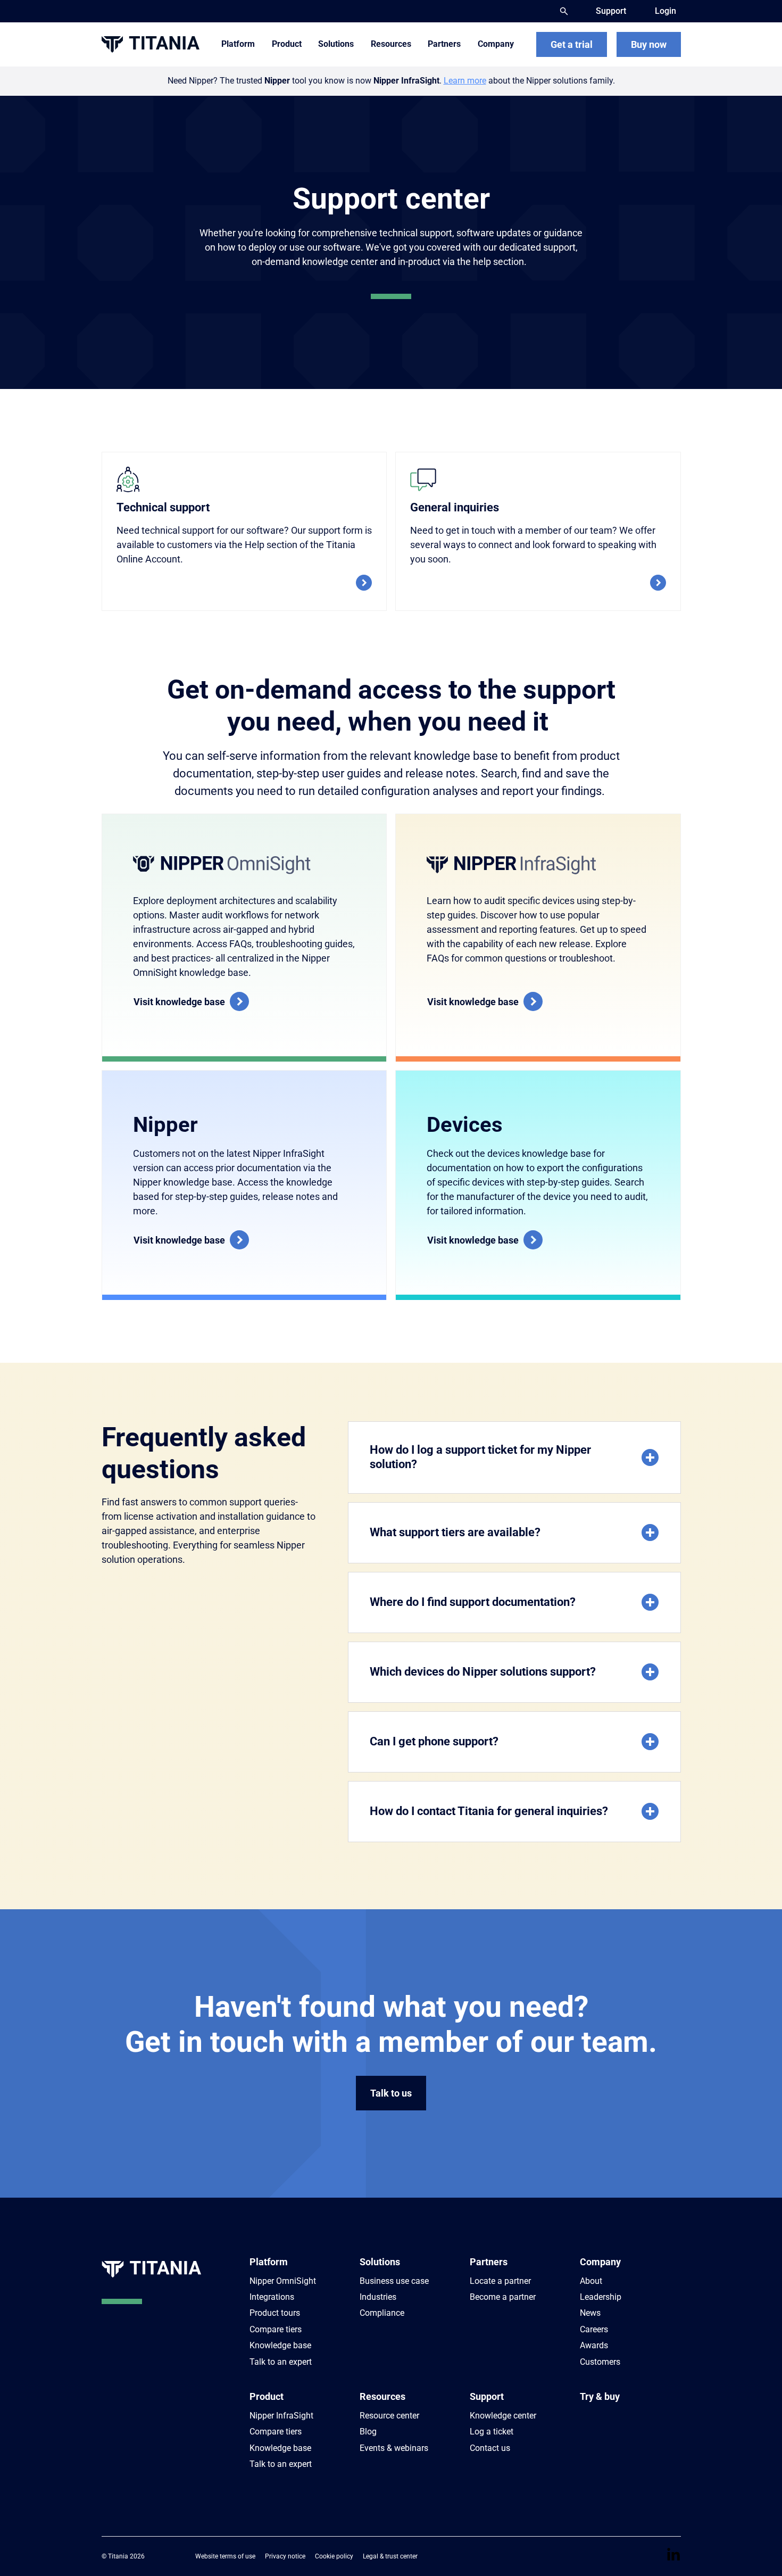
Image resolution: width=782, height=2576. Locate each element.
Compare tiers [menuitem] (276, 2329)
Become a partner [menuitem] (503, 2297)
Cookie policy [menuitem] (334, 2556)
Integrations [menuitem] (272, 2297)
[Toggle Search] (564, 11)
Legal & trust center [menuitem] (390, 2556)
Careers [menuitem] (594, 2329)
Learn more (465, 81)
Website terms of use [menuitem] (225, 2556)
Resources (382, 2396)
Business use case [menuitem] (394, 2281)
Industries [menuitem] (378, 2297)
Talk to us (391, 2093)
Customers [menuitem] (600, 2362)
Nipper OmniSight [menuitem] (283, 2281)
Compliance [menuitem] (382, 2313)
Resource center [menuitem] (389, 2416)
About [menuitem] (591, 2281)
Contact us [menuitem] (490, 2448)
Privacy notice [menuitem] (285, 2556)
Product (267, 2396)
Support (487, 2396)
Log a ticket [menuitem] (492, 2432)
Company (600, 2262)
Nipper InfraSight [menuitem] (281, 2416)
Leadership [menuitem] (601, 2297)
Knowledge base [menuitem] (280, 2345)
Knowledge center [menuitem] (503, 2416)
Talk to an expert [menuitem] (281, 2362)
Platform (269, 2262)
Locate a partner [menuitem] (500, 2281)
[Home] (151, 44)
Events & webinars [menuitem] (394, 2448)
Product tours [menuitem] (275, 2313)
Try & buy (600, 2396)
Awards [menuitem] (594, 2345)
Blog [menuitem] (368, 2432)
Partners (489, 2262)
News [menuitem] (590, 2313)
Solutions (380, 2262)
